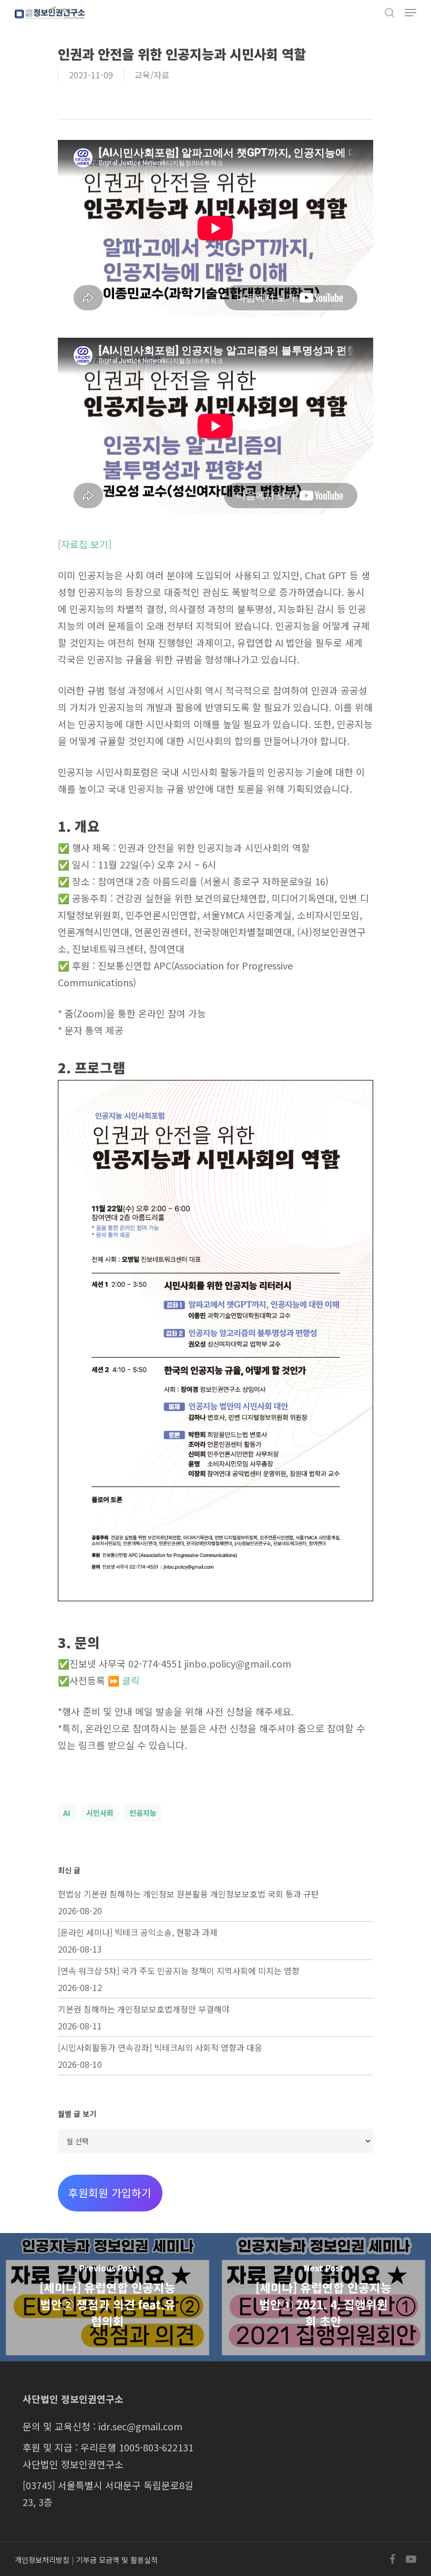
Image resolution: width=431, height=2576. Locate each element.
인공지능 (143, 1813)
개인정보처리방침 (42, 2560)
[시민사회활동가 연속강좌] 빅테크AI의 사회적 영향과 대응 (160, 2047)
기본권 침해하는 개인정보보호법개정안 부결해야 (144, 2009)
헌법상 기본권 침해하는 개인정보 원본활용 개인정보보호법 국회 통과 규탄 (188, 1894)
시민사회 (100, 1813)
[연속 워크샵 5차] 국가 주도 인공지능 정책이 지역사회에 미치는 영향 (179, 1971)
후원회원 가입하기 (110, 2193)
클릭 (131, 1680)
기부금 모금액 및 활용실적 (117, 2560)
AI (67, 1813)
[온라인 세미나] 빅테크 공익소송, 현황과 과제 (138, 1932)
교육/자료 (152, 75)
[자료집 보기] (85, 544)
